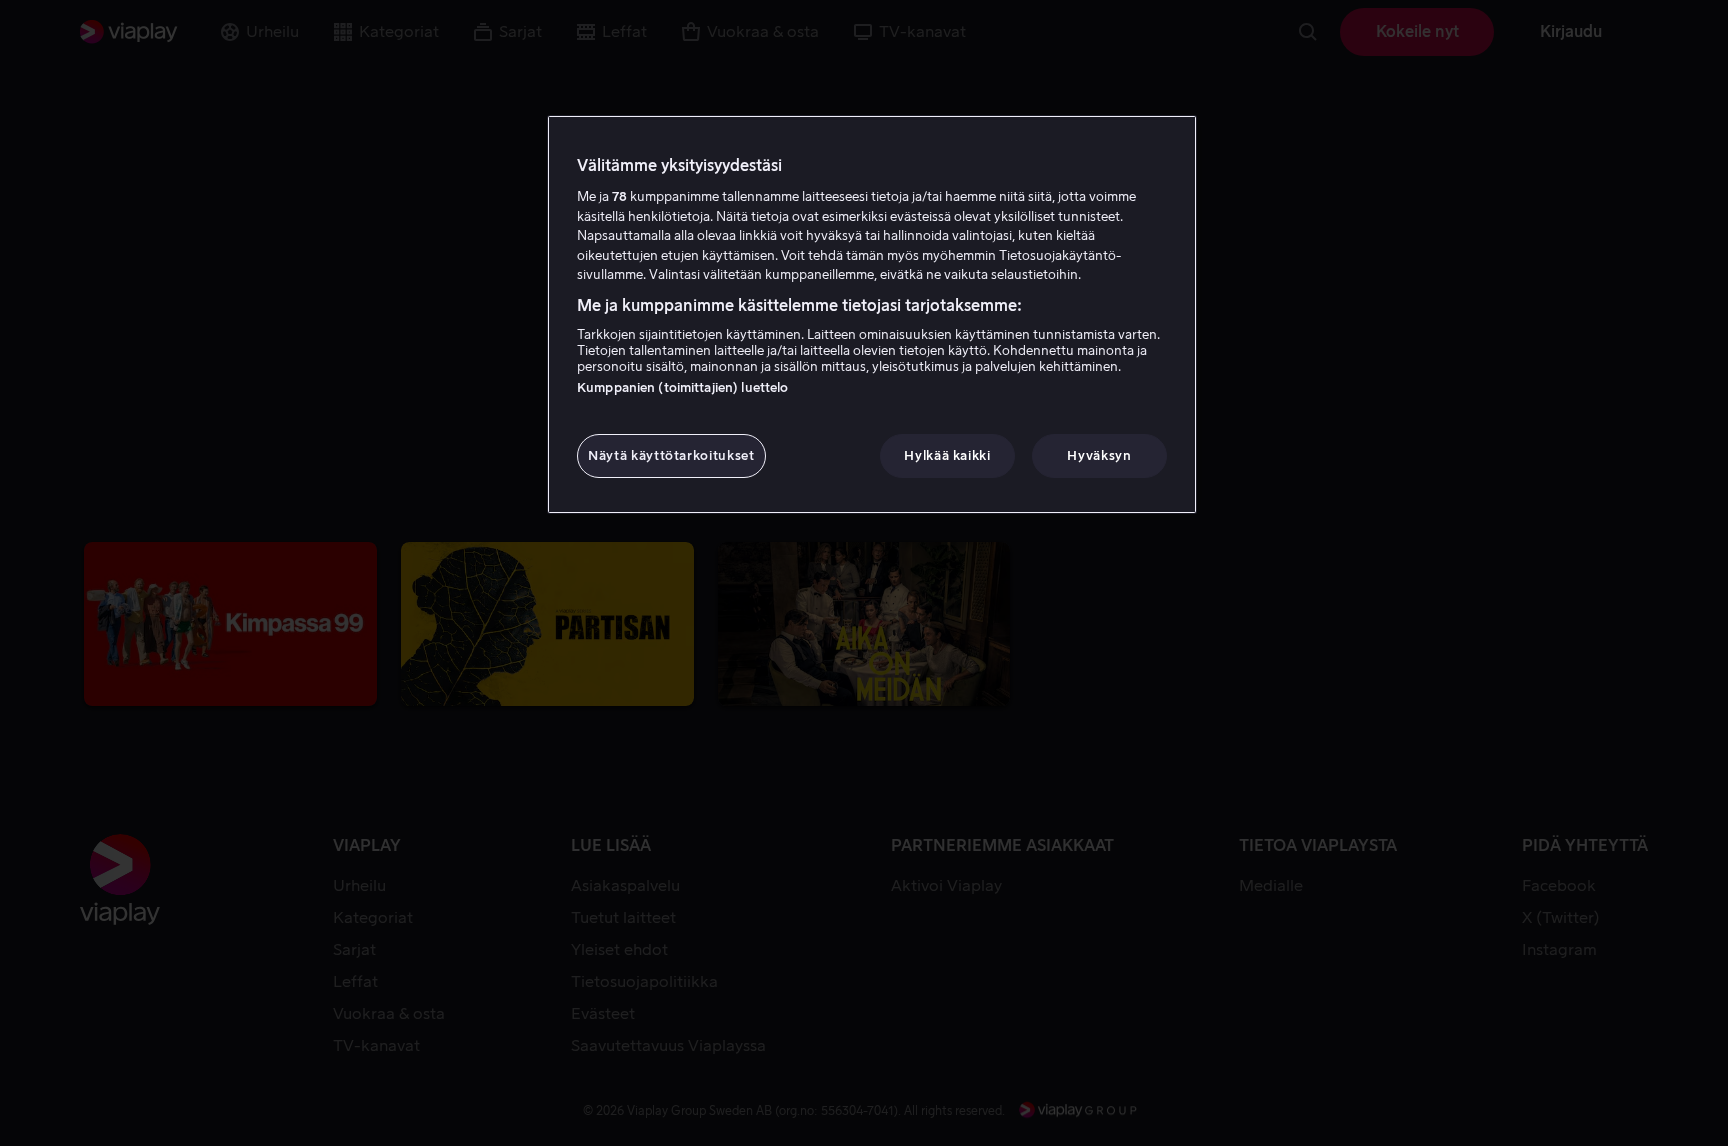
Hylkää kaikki (947, 455)
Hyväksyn (1099, 455)
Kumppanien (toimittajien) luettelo (682, 387)
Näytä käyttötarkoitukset (671, 455)
